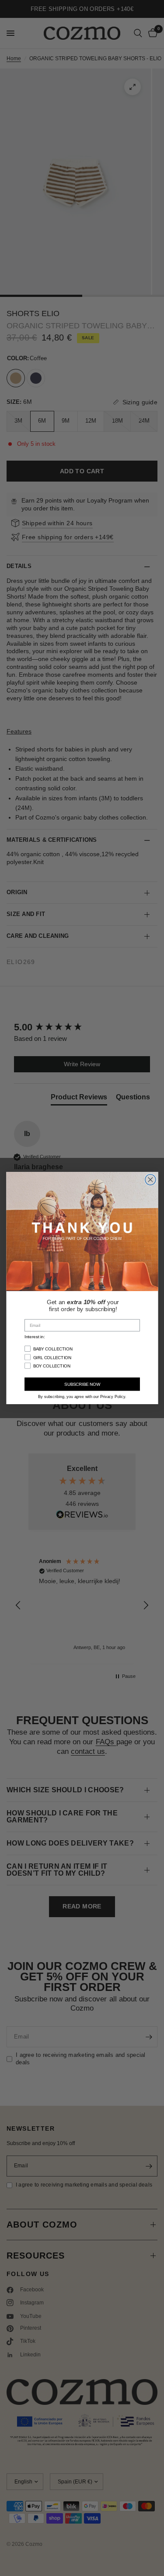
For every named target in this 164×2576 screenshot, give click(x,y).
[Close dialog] (150, 1179)
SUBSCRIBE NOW (82, 1384)
